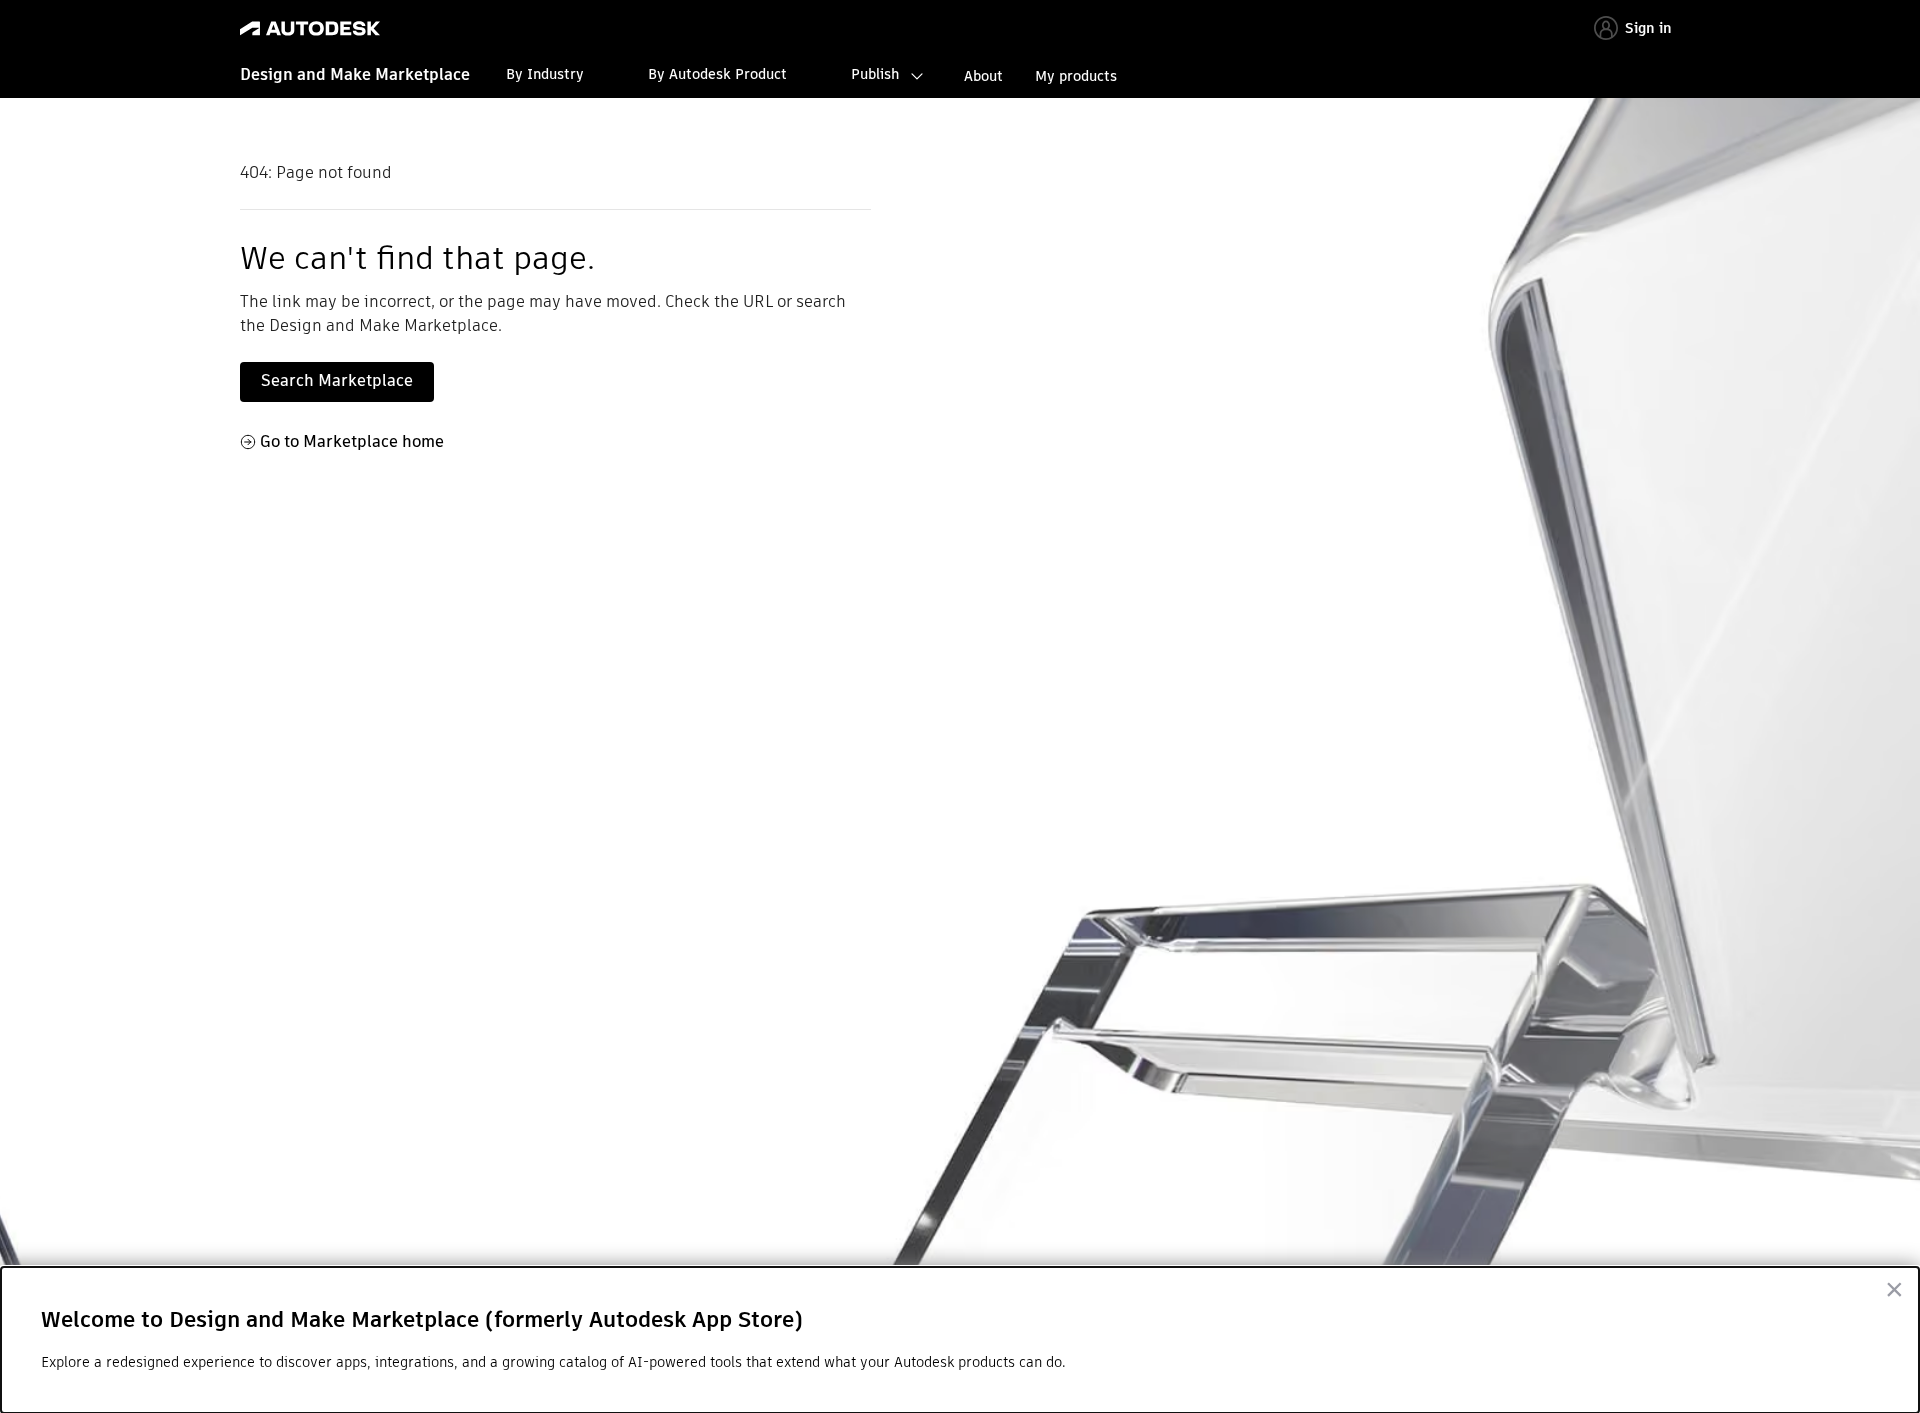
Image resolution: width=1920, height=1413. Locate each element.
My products (1076, 76)
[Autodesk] (310, 28)
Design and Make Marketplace (355, 74)
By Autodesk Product (717, 74)
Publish (875, 74)
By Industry (545, 74)
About (983, 76)
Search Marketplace (337, 380)
